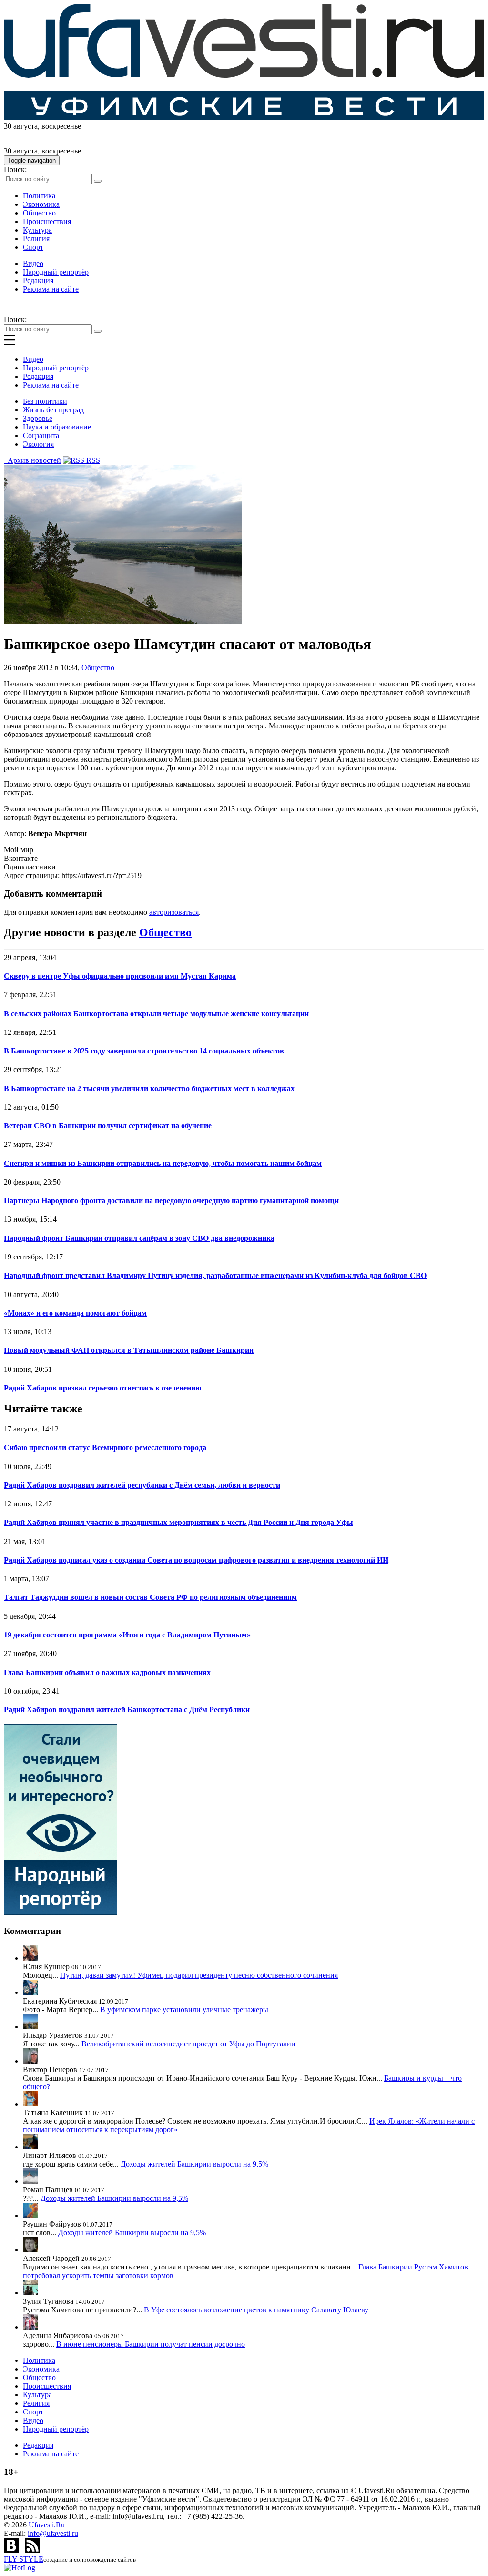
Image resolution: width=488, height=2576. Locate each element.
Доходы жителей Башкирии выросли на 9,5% (194, 2164)
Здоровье (38, 418)
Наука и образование (57, 427)
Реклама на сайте (51, 289)
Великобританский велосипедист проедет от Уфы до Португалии (188, 2044)
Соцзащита (41, 435)
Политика (39, 196)
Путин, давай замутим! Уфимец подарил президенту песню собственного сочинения (199, 1975)
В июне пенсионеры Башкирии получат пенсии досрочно (151, 2344)
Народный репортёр (56, 272)
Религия (36, 239)
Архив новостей (32, 460)
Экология (38, 444)
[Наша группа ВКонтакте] (12, 2550)
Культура (37, 230)
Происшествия (47, 221)
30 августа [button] (21, 126)
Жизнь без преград (53, 410)
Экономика (41, 204)
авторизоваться (174, 912)
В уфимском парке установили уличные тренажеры (184, 2009)
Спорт (33, 247)
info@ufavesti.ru (53, 2533)
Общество (39, 213)
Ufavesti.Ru (47, 2525)
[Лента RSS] (32, 2550)
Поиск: (15, 169)
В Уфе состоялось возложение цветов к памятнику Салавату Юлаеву (256, 2310)
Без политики (45, 401)
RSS (92, 460)
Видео (33, 263)
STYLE (24, 2559)
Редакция (38, 281)
